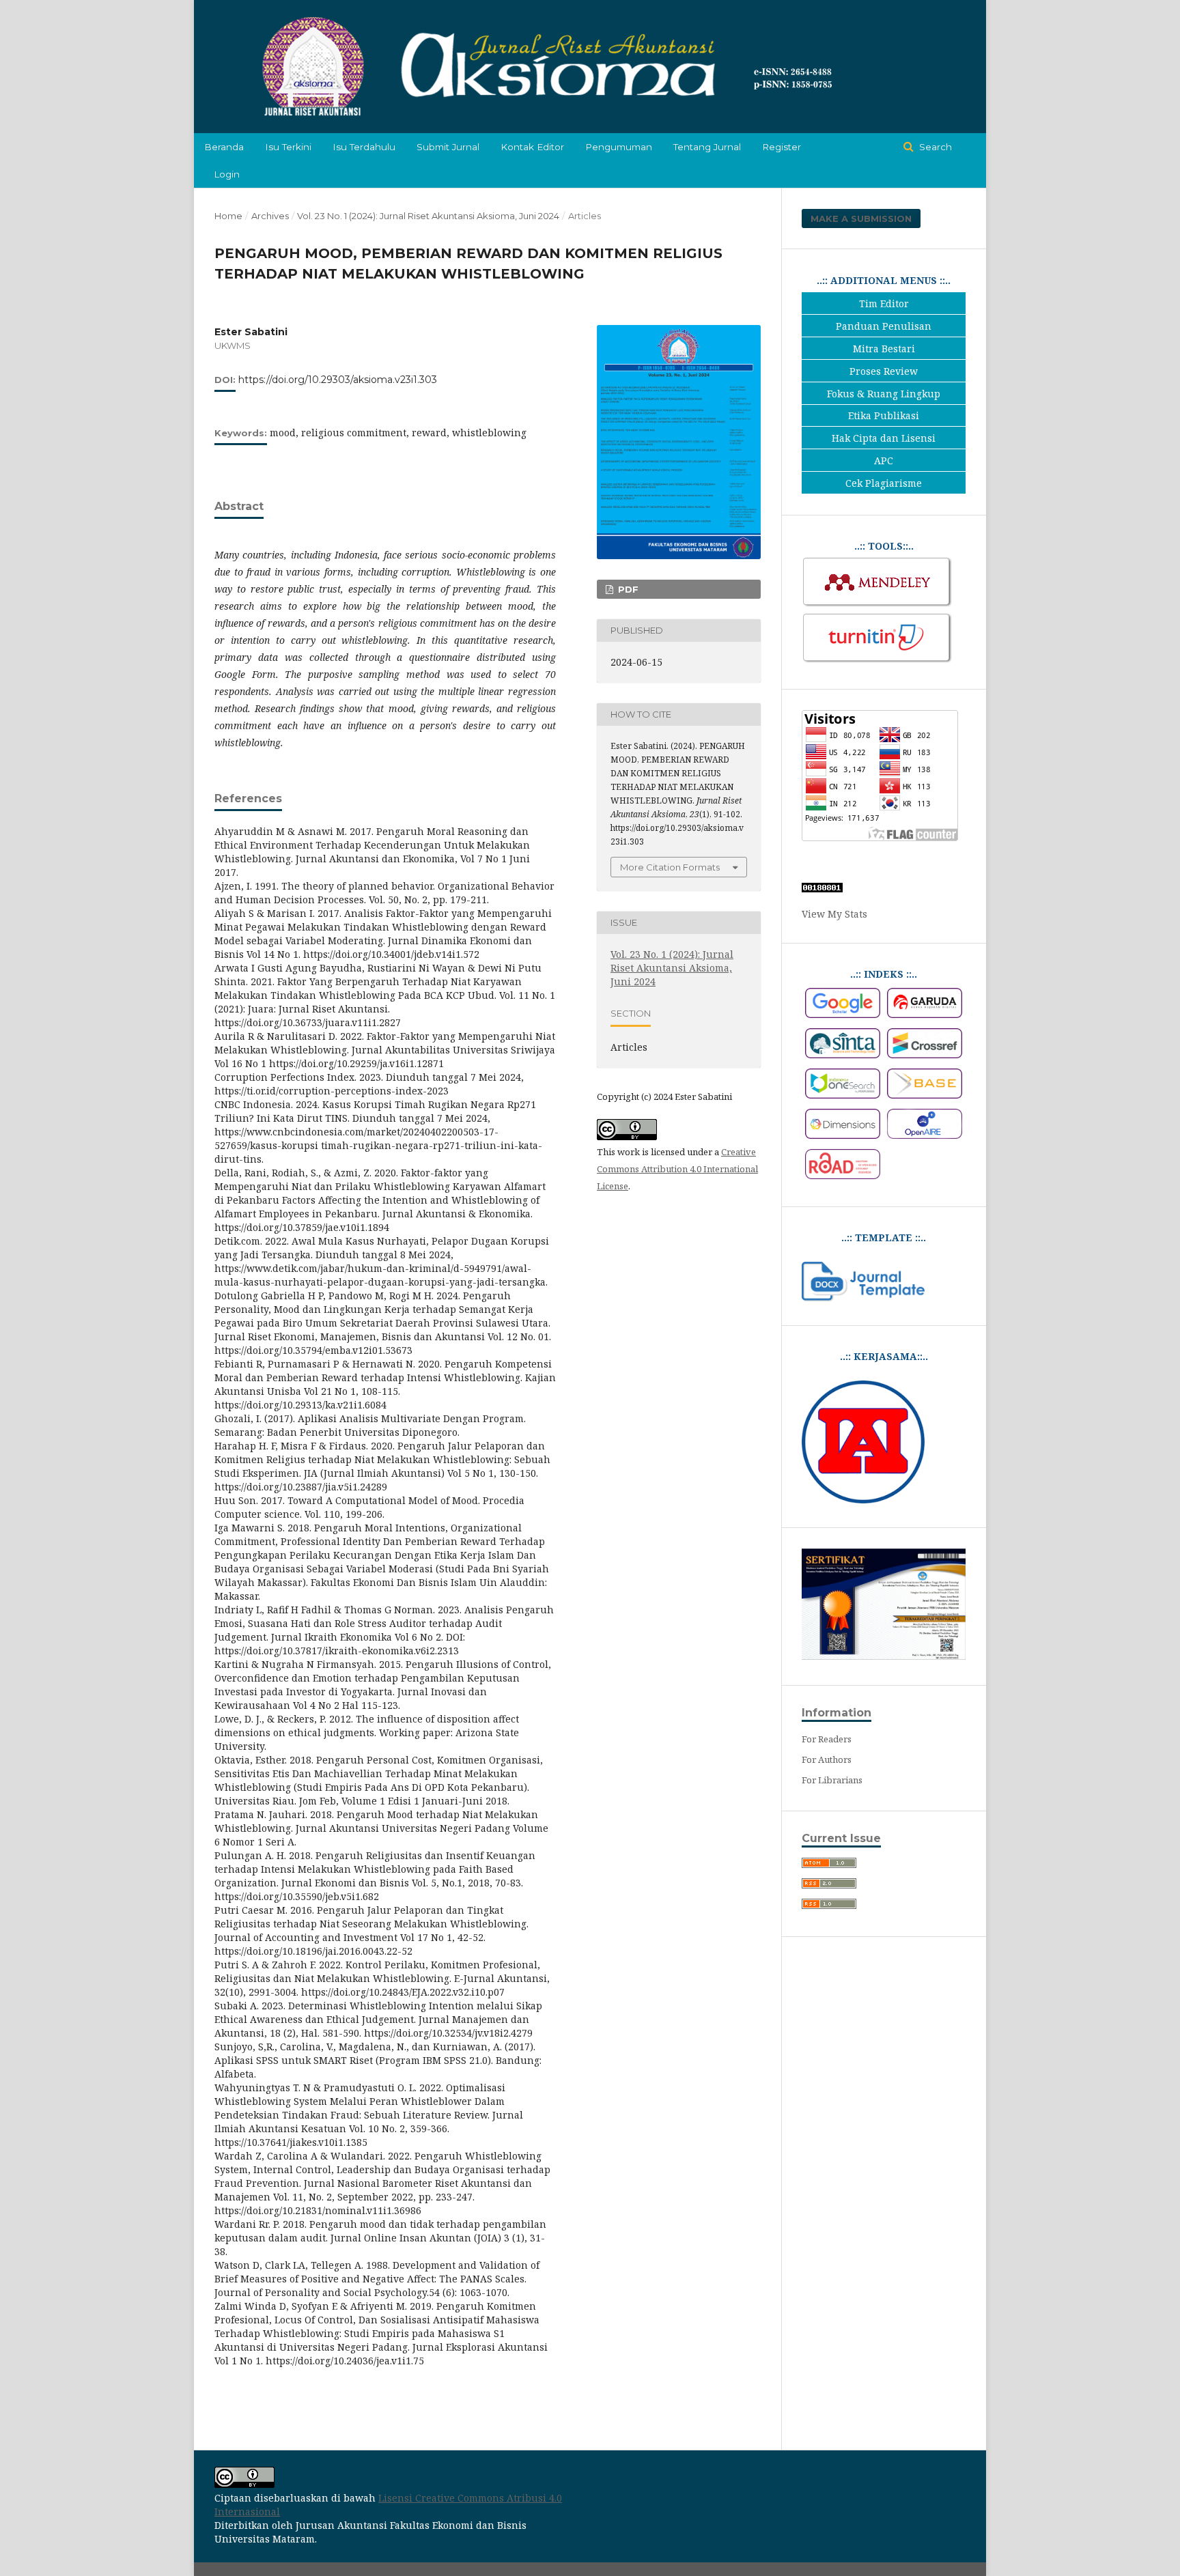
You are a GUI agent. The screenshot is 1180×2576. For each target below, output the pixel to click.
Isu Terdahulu (364, 147)
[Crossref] (925, 1055)
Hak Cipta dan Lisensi (884, 438)
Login (227, 174)
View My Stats (834, 914)
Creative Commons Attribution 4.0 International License (677, 1169)
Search (934, 147)
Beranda (224, 147)
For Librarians (832, 1780)
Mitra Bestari (884, 349)
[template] (863, 1298)
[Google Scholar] (843, 1014)
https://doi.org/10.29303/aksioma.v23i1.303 (338, 380)
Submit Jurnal (448, 147)
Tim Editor (884, 303)
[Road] (843, 1175)
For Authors (827, 1759)
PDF (627, 589)
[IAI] (863, 1500)
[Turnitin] (877, 661)
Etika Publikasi (884, 415)
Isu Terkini (288, 147)
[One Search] (843, 1095)
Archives (270, 216)
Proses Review (884, 371)
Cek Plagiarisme (884, 483)
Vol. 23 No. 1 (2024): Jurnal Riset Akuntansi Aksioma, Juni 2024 (428, 216)
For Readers (827, 1739)
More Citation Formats (670, 867)
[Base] (925, 1095)
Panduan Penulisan (884, 326)
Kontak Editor (532, 147)
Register (782, 147)
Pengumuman (619, 147)
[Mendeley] (877, 605)
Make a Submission (861, 218)
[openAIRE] (925, 1135)
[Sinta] (843, 1055)
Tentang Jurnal (707, 147)
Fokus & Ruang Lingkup (884, 394)
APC (884, 461)
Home (228, 216)
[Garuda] (925, 1014)
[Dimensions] (843, 1135)
